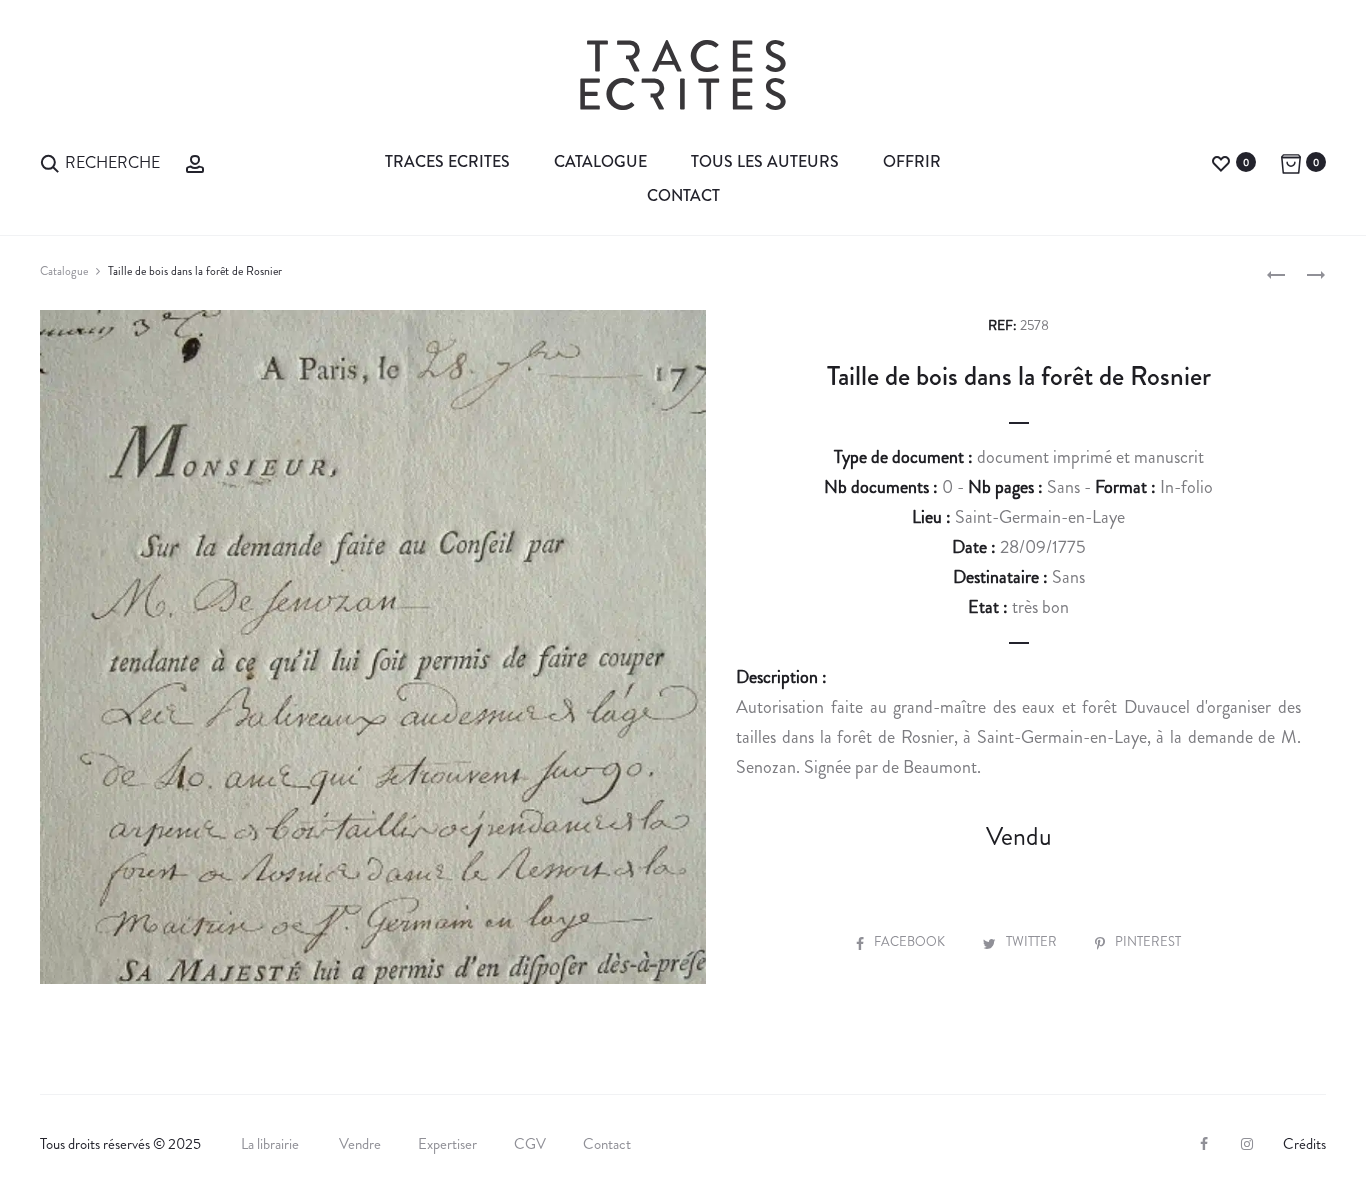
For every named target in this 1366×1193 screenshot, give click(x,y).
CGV (530, 1144)
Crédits (1304, 1144)
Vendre (360, 1144)
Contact (683, 195)
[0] (1221, 161)
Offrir (912, 161)
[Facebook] (1204, 1144)
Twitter (1033, 941)
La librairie (271, 1144)
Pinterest (1148, 941)
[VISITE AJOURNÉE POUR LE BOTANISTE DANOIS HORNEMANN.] (1276, 274)
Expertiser (447, 1144)
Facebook (911, 941)
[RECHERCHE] (50, 161)
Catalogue (600, 161)
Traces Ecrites (447, 161)
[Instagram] (1247, 1144)
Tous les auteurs (765, 161)
